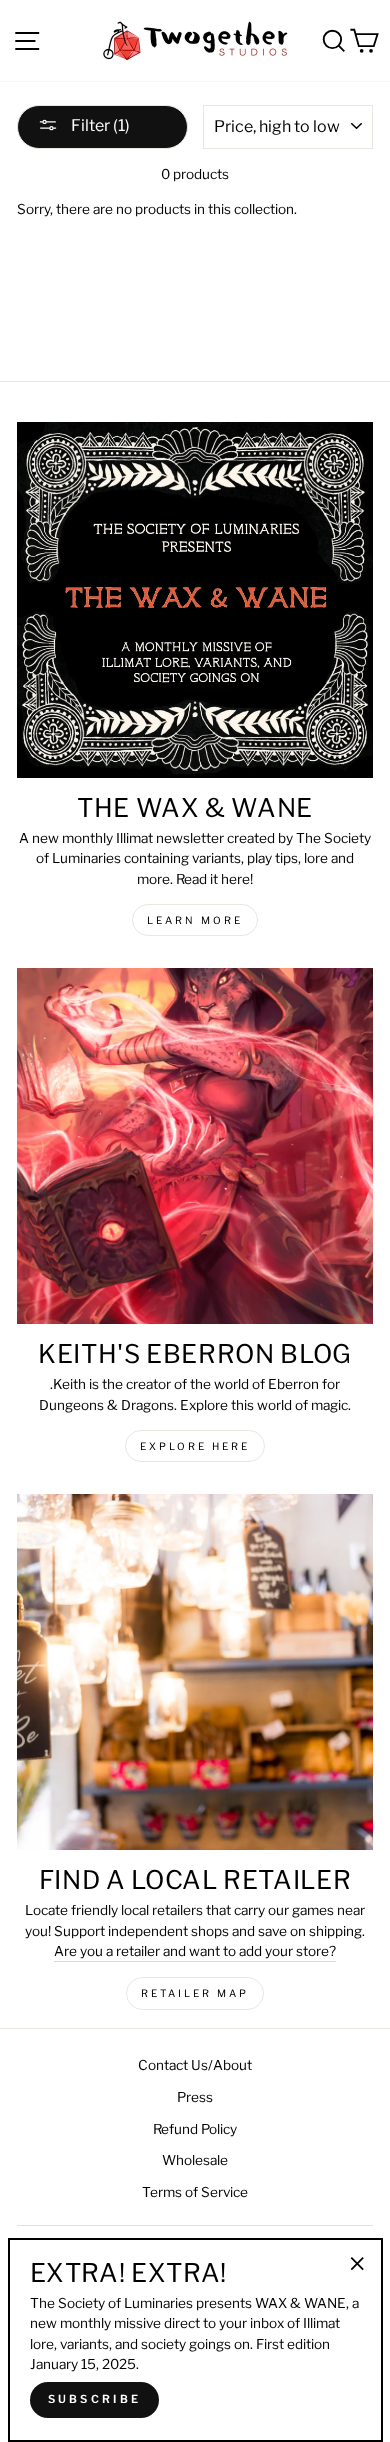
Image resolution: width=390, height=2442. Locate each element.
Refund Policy (195, 2129)
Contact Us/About (195, 2065)
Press (195, 2097)
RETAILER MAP (195, 1993)
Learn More (195, 920)
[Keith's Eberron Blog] (195, 1146)
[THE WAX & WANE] (195, 600)
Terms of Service (195, 2192)
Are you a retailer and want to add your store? (195, 1951)
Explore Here (195, 1446)
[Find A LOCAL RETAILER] (195, 1672)
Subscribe (95, 2399)
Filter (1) (99, 125)
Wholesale (195, 2160)
